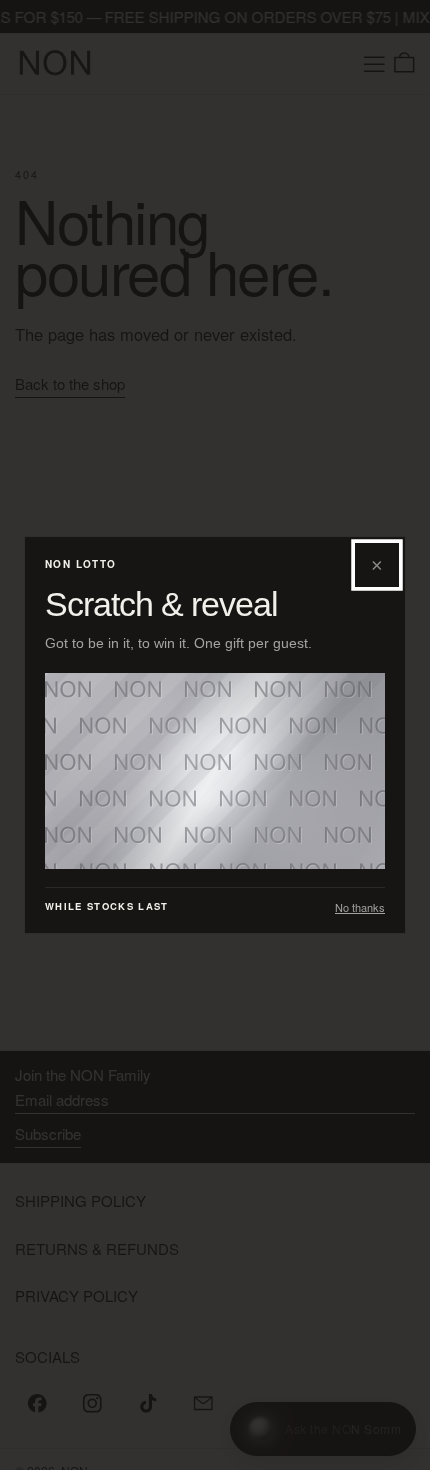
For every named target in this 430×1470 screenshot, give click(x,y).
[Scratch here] (215, 771)
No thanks (360, 907)
